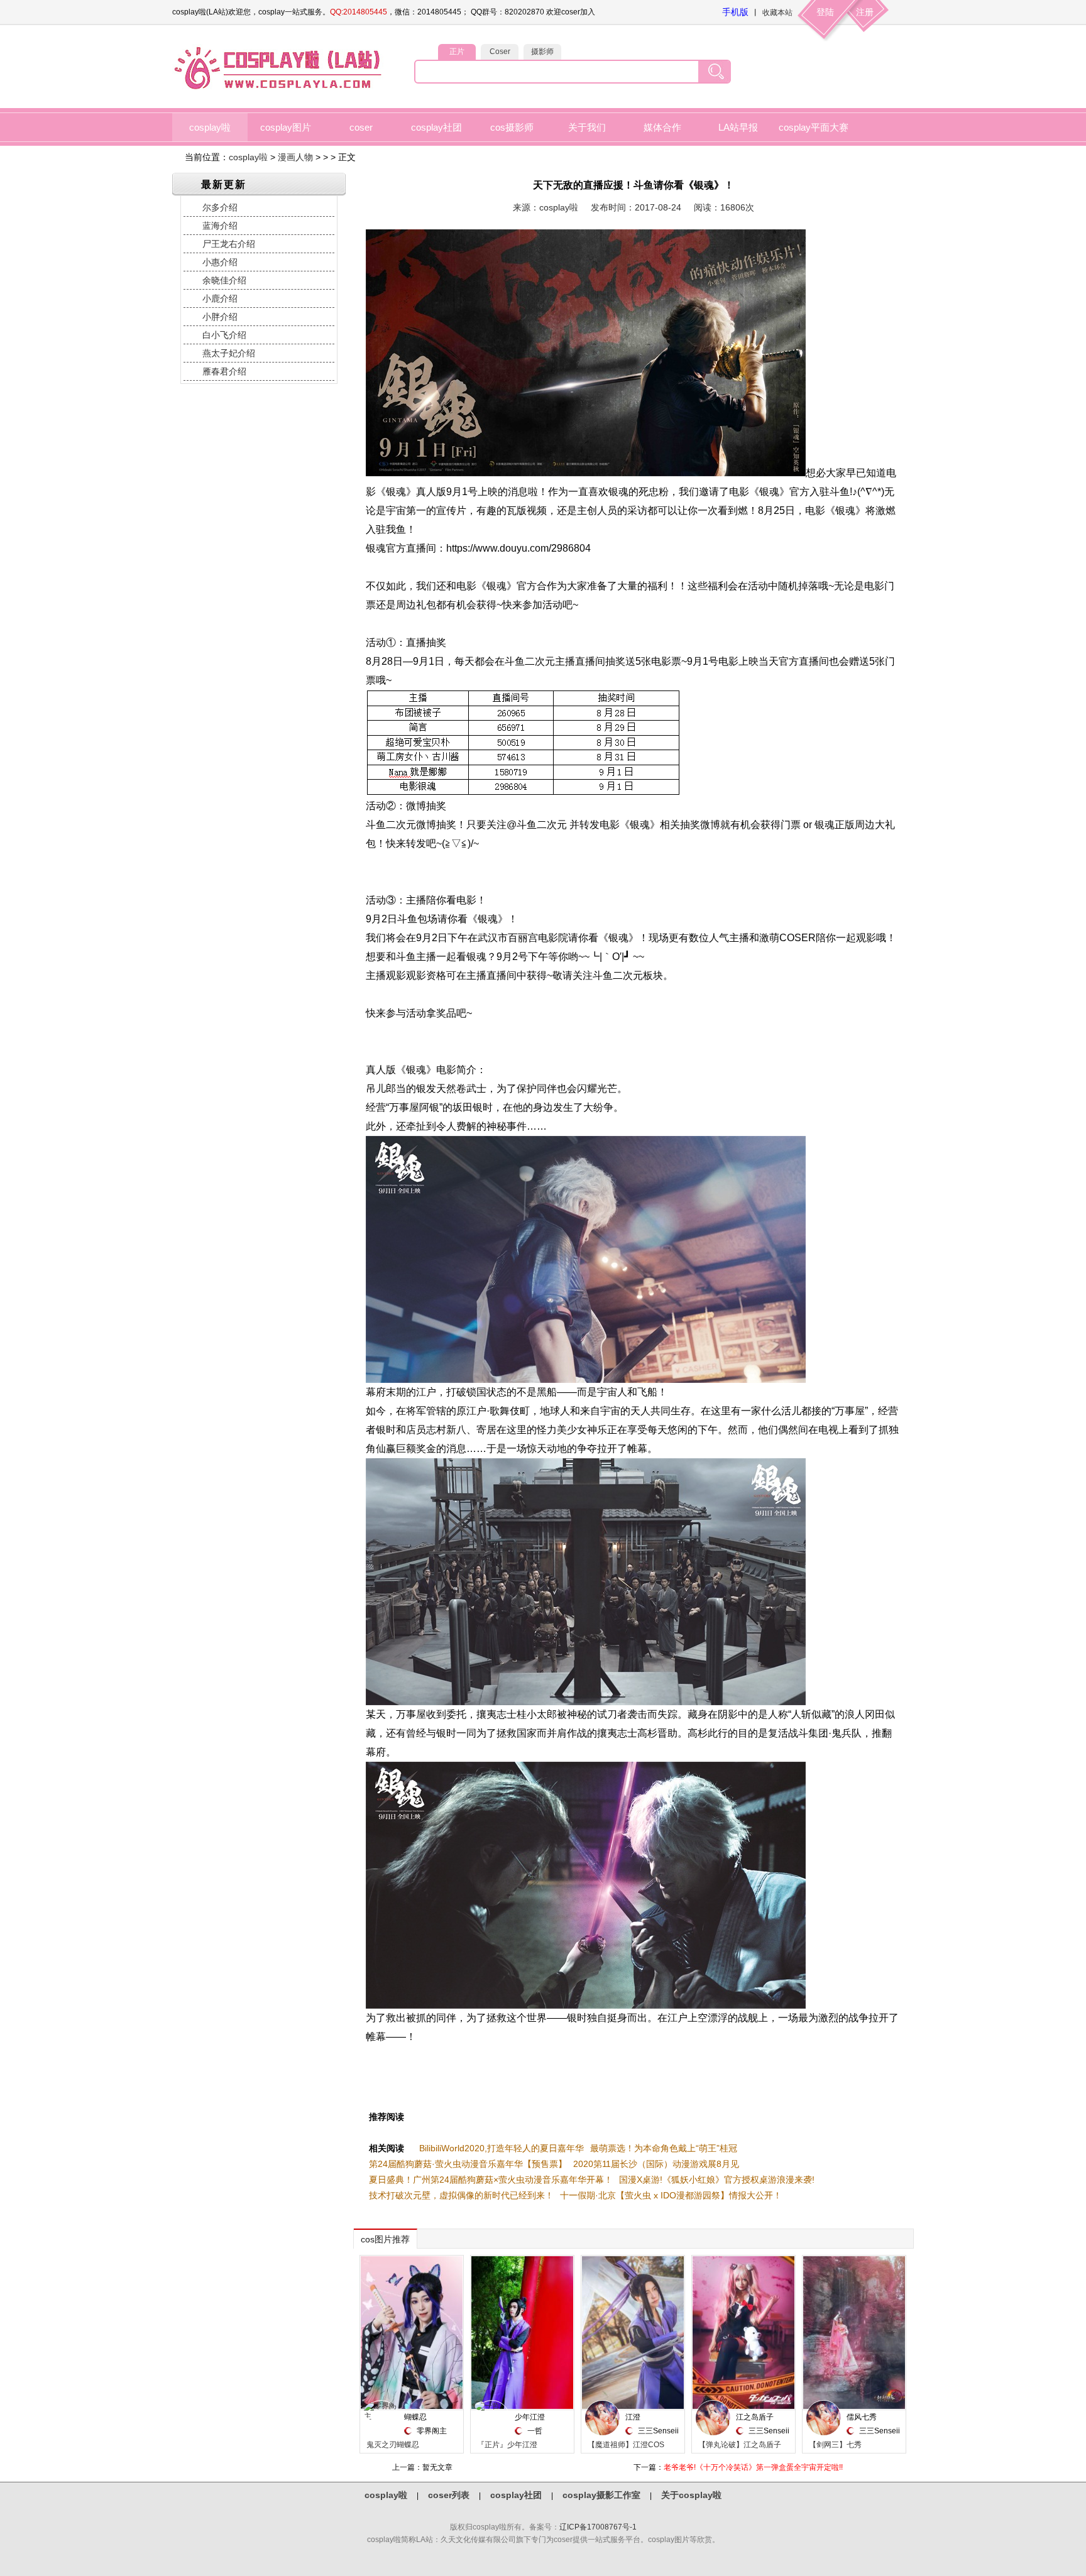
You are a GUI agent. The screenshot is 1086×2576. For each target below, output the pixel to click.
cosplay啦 (210, 127)
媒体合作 (662, 127)
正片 (457, 52)
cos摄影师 (512, 127)
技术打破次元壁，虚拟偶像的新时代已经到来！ (461, 2195)
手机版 (735, 12)
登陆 (825, 12)
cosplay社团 (436, 127)
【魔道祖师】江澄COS (626, 2445)
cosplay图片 (286, 127)
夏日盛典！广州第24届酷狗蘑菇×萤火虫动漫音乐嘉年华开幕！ (491, 2180)
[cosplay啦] (280, 89)
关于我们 (587, 127)
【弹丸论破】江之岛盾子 (740, 2445)
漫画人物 (295, 157)
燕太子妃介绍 (229, 353)
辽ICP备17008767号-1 (598, 2527)
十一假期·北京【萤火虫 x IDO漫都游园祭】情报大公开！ (671, 2195)
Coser (500, 52)
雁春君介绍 (224, 371)
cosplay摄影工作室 (601, 2495)
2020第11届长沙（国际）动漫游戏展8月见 (656, 2164)
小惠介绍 (220, 262)
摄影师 (542, 52)
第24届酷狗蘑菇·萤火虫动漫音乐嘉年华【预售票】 (468, 2164)
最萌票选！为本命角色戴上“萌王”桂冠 (664, 2148)
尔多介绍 (220, 207)
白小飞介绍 (224, 335)
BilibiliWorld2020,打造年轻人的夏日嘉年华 (502, 2148)
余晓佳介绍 (224, 280)
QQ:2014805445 (359, 12)
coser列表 (449, 2495)
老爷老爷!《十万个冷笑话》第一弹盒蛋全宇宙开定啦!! (753, 2467)
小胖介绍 (220, 317)
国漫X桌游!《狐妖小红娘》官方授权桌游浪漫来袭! (717, 2180)
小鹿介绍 (220, 298)
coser (361, 127)
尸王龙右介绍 (229, 244)
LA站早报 (738, 127)
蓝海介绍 (220, 226)
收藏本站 (777, 13)
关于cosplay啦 (691, 2495)
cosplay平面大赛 (814, 127)
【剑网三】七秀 (835, 2445)
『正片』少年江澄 (507, 2445)
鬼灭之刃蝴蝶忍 (393, 2445)
